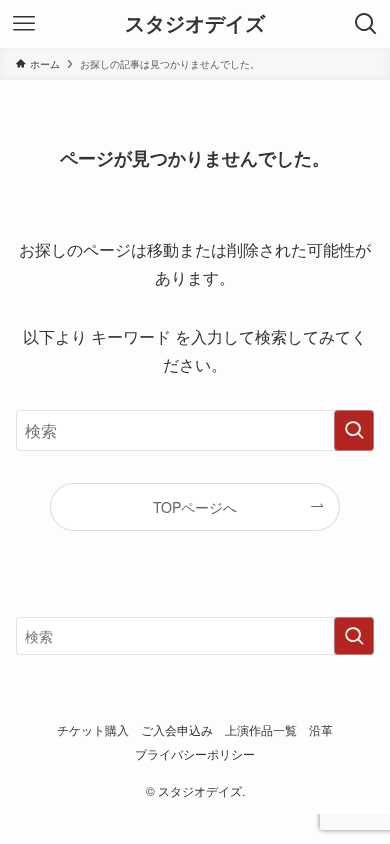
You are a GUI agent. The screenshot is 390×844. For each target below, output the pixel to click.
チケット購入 (93, 730)
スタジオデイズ (195, 24)
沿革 (321, 730)
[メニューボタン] (24, 24)
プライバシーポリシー (195, 754)
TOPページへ (195, 507)
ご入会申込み (177, 730)
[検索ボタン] (366, 24)
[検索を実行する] (354, 430)
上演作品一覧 (261, 730)
